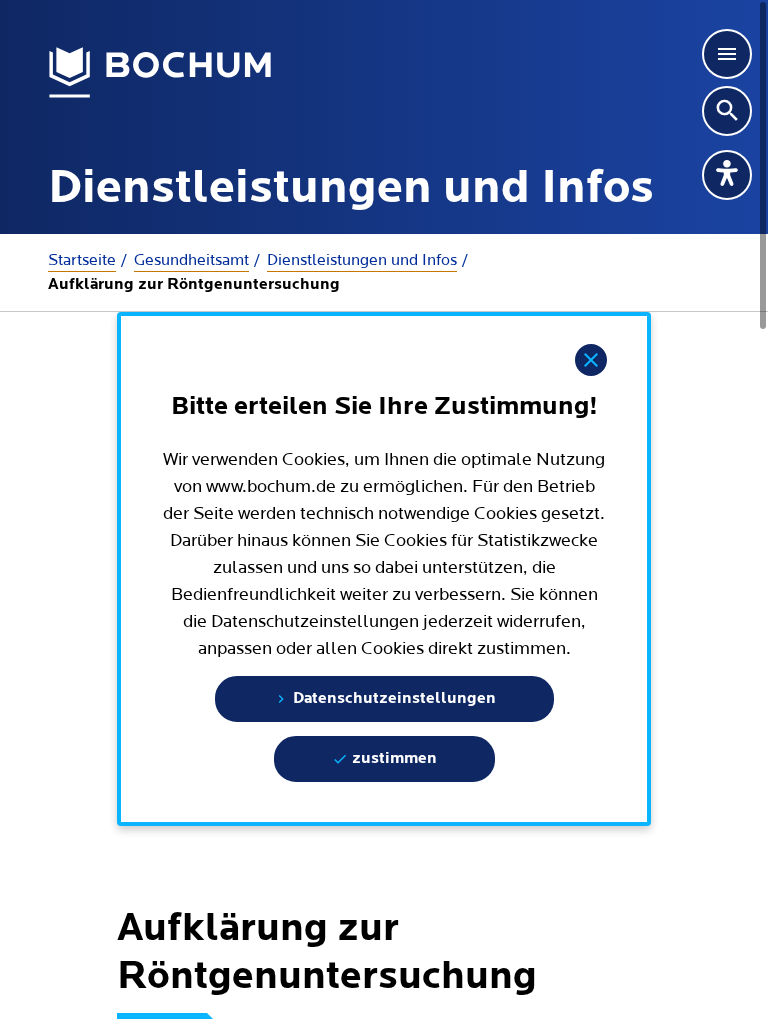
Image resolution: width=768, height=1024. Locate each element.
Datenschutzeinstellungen (392, 699)
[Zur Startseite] (160, 73)
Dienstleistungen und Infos (362, 260)
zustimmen (392, 759)
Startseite (82, 260)
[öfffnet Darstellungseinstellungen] (727, 175)
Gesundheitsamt (191, 260)
